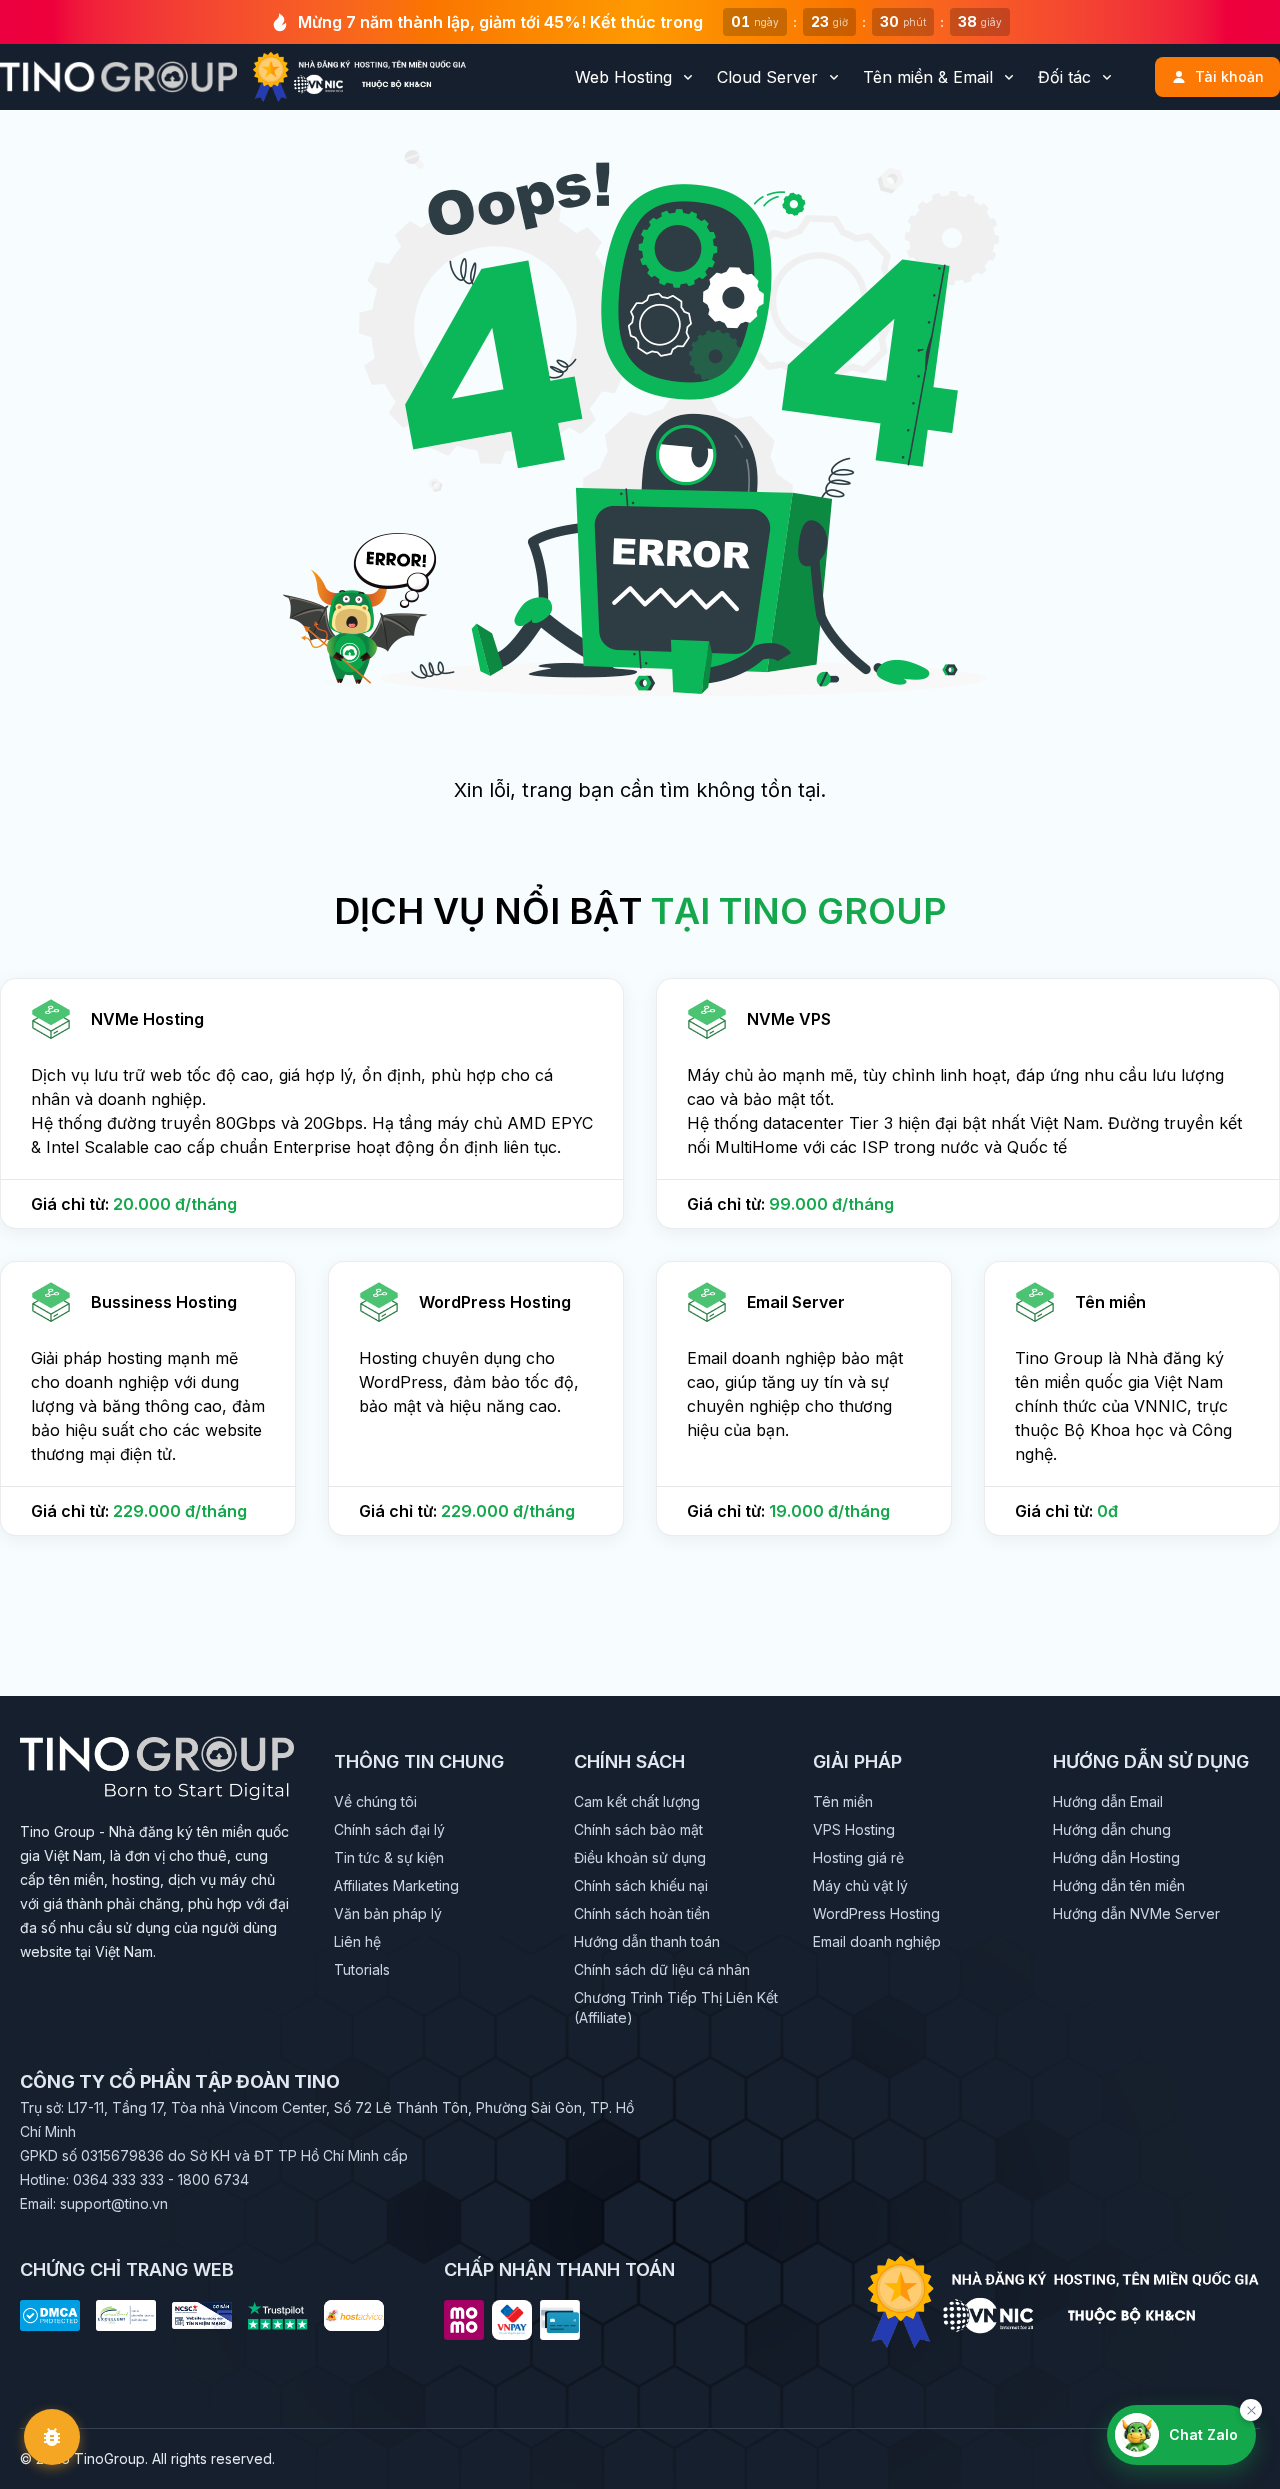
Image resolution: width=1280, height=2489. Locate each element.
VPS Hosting (854, 1829)
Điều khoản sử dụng (640, 1857)
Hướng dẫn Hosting (1116, 1857)
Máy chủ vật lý (860, 1885)
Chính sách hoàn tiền (642, 1913)
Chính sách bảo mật (638, 1829)
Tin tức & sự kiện (389, 1857)
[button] (312, 1103)
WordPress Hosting (876, 1913)
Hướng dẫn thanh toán (647, 1941)
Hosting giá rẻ (858, 1857)
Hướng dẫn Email (1108, 1801)
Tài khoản (1229, 76)
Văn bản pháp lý (388, 1913)
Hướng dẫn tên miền (1119, 1885)
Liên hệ (357, 1941)
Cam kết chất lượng (637, 1801)
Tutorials (362, 1969)
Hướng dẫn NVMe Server (1136, 1913)
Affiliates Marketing (396, 1885)
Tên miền (843, 1801)
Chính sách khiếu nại (641, 1885)
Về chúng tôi (375, 1801)
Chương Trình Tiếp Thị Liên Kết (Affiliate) (676, 2007)
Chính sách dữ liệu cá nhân (662, 1969)
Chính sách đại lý (389, 1829)
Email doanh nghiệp (877, 1941)
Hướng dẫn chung (1112, 1829)
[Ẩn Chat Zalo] (1251, 2410)
